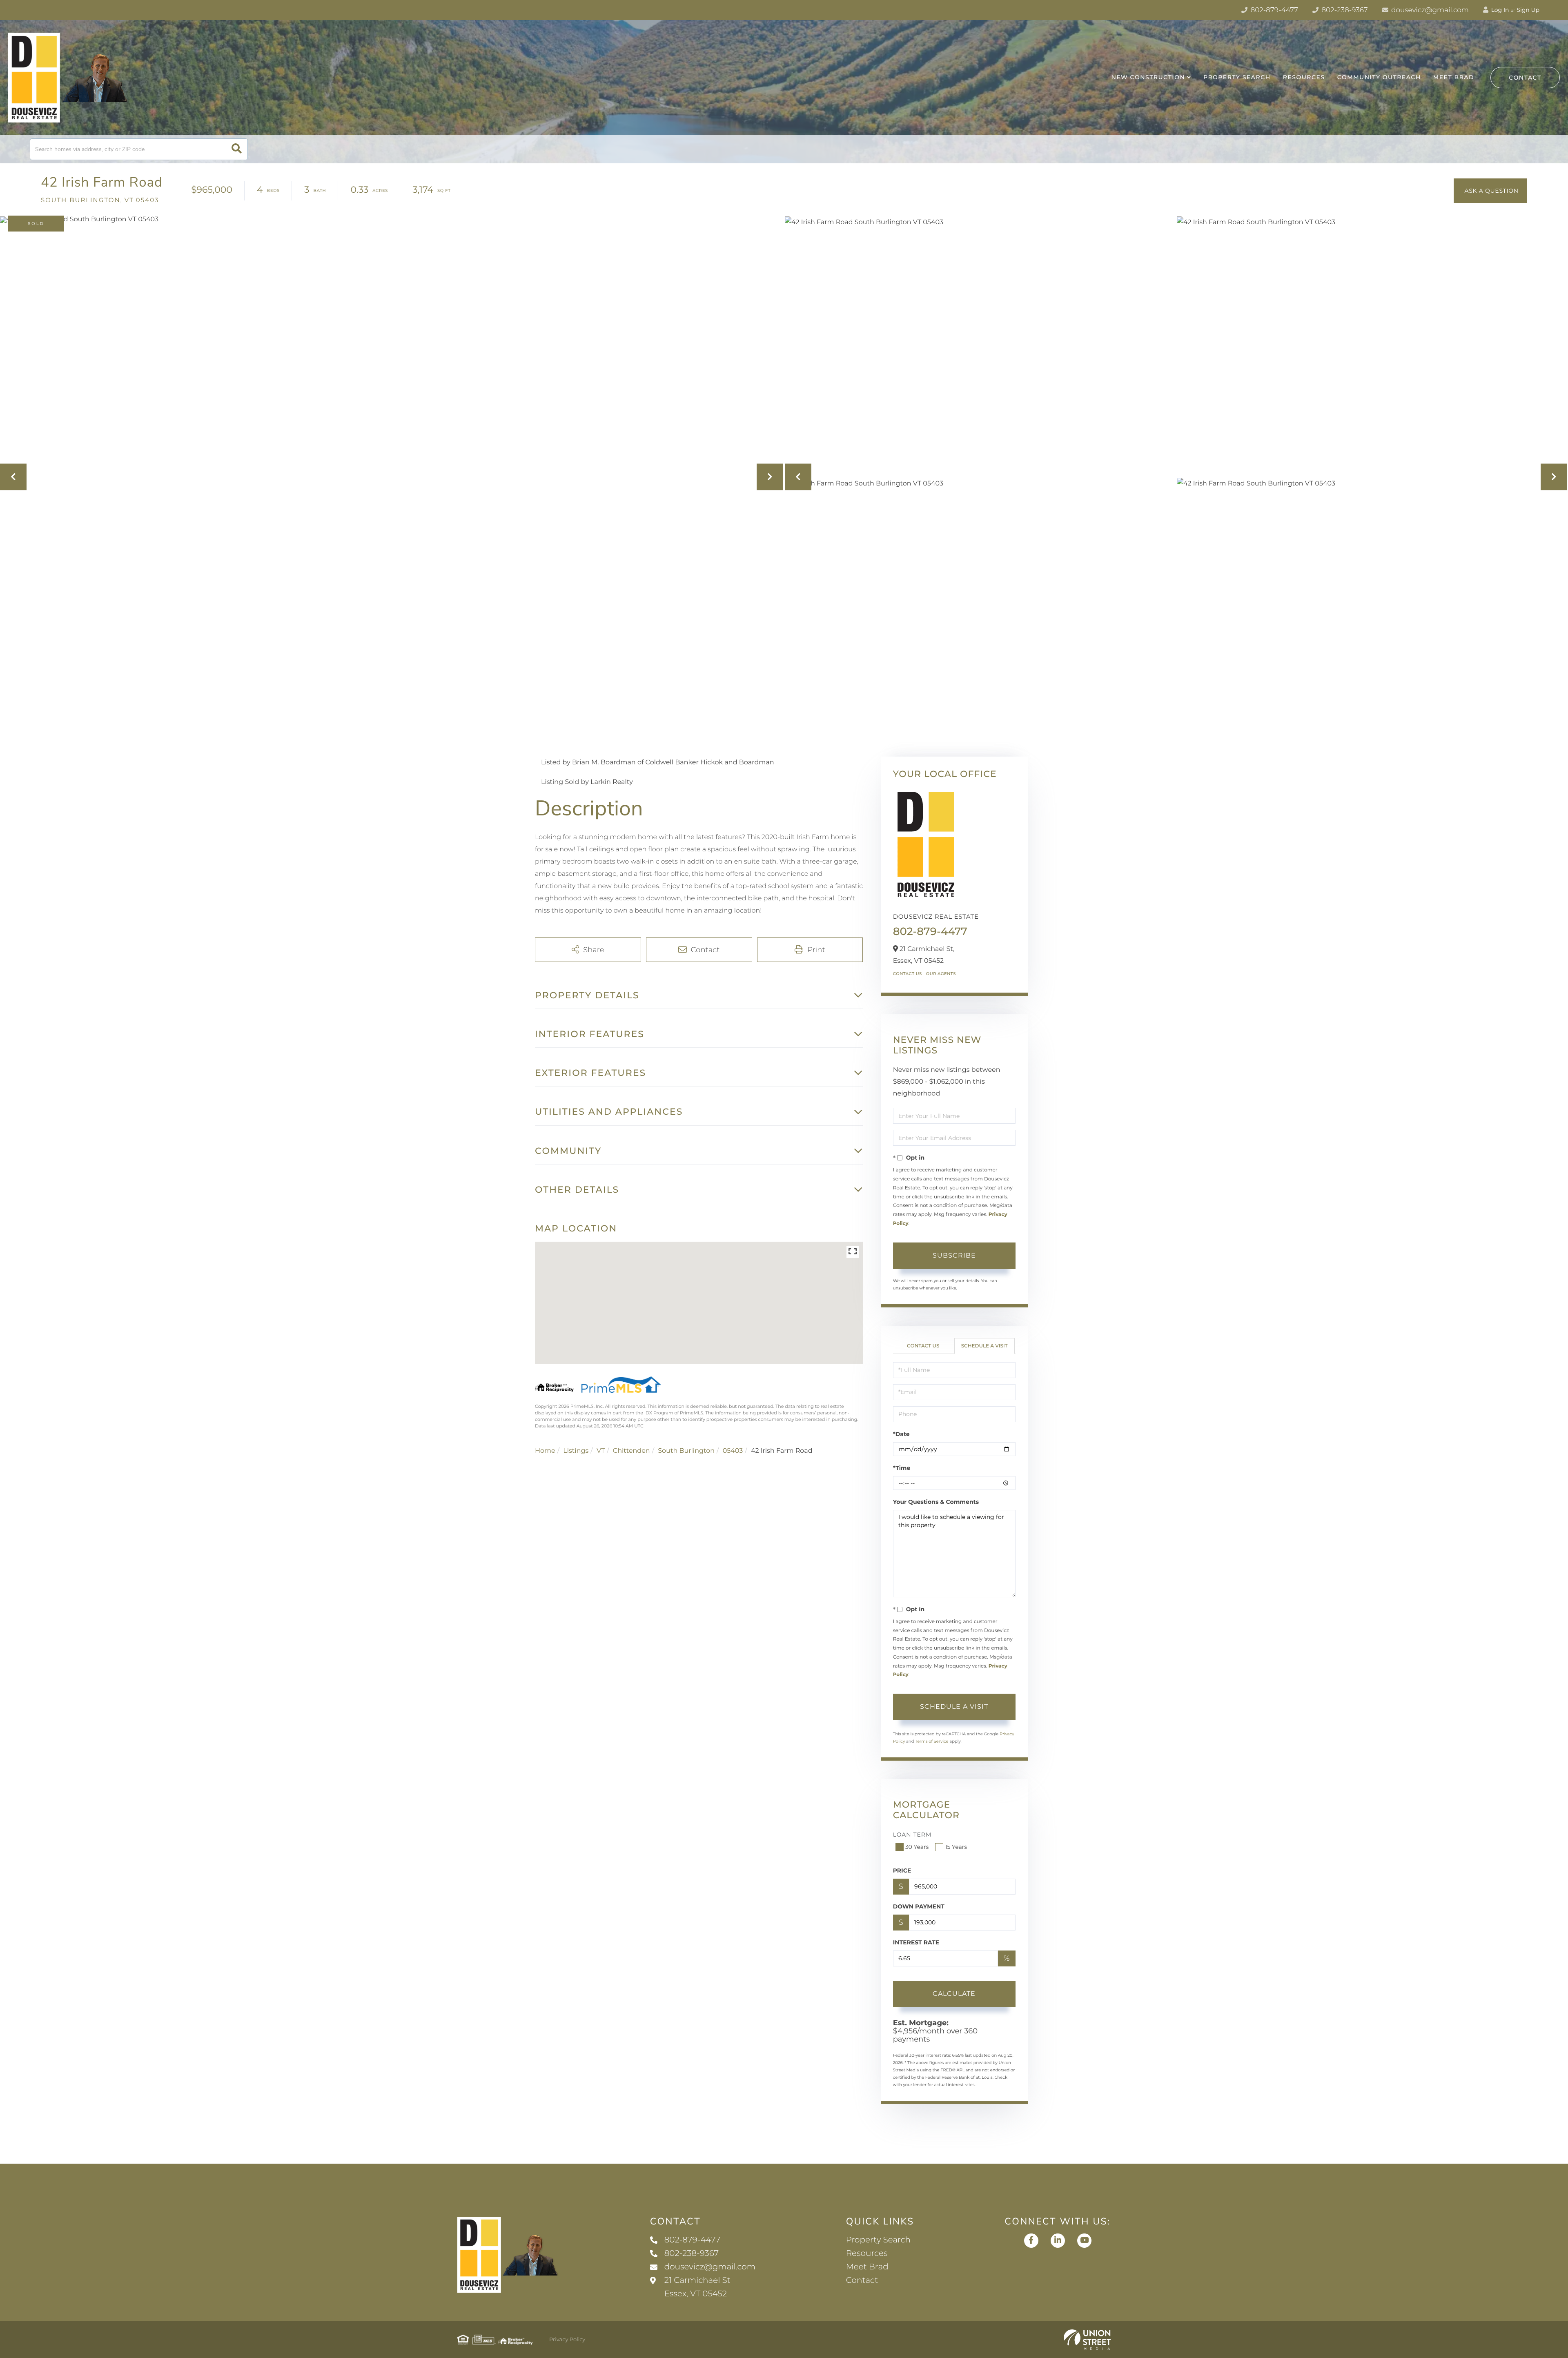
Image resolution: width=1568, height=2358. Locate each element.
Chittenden (631, 1451)
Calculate (954, 1994)
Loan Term (912, 1835)
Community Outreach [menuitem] (1379, 77)
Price (902, 1870)
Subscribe (954, 1255)
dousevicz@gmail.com (1429, 10)
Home (545, 1451)
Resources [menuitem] (1304, 77)
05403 (733, 1451)
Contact (1525, 78)
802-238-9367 (1344, 10)
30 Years (917, 1847)
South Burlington (686, 1451)
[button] (237, 149)
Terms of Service (932, 1741)
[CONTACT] (1490, 191)
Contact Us (908, 974)
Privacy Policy (567, 2340)
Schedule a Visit (984, 1346)
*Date (901, 1434)
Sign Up (1528, 10)
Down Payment (919, 1906)
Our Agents (941, 974)
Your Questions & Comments (936, 1502)
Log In (1499, 10)
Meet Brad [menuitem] (1454, 77)
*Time (902, 1468)
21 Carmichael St (697, 2287)
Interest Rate (916, 1942)
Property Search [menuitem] (1237, 77)
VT (601, 1451)
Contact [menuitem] (862, 2280)
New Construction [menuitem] (1148, 77)
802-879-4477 (1273, 10)
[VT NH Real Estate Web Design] (1087, 2340)
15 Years (956, 1847)
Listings (576, 1451)
